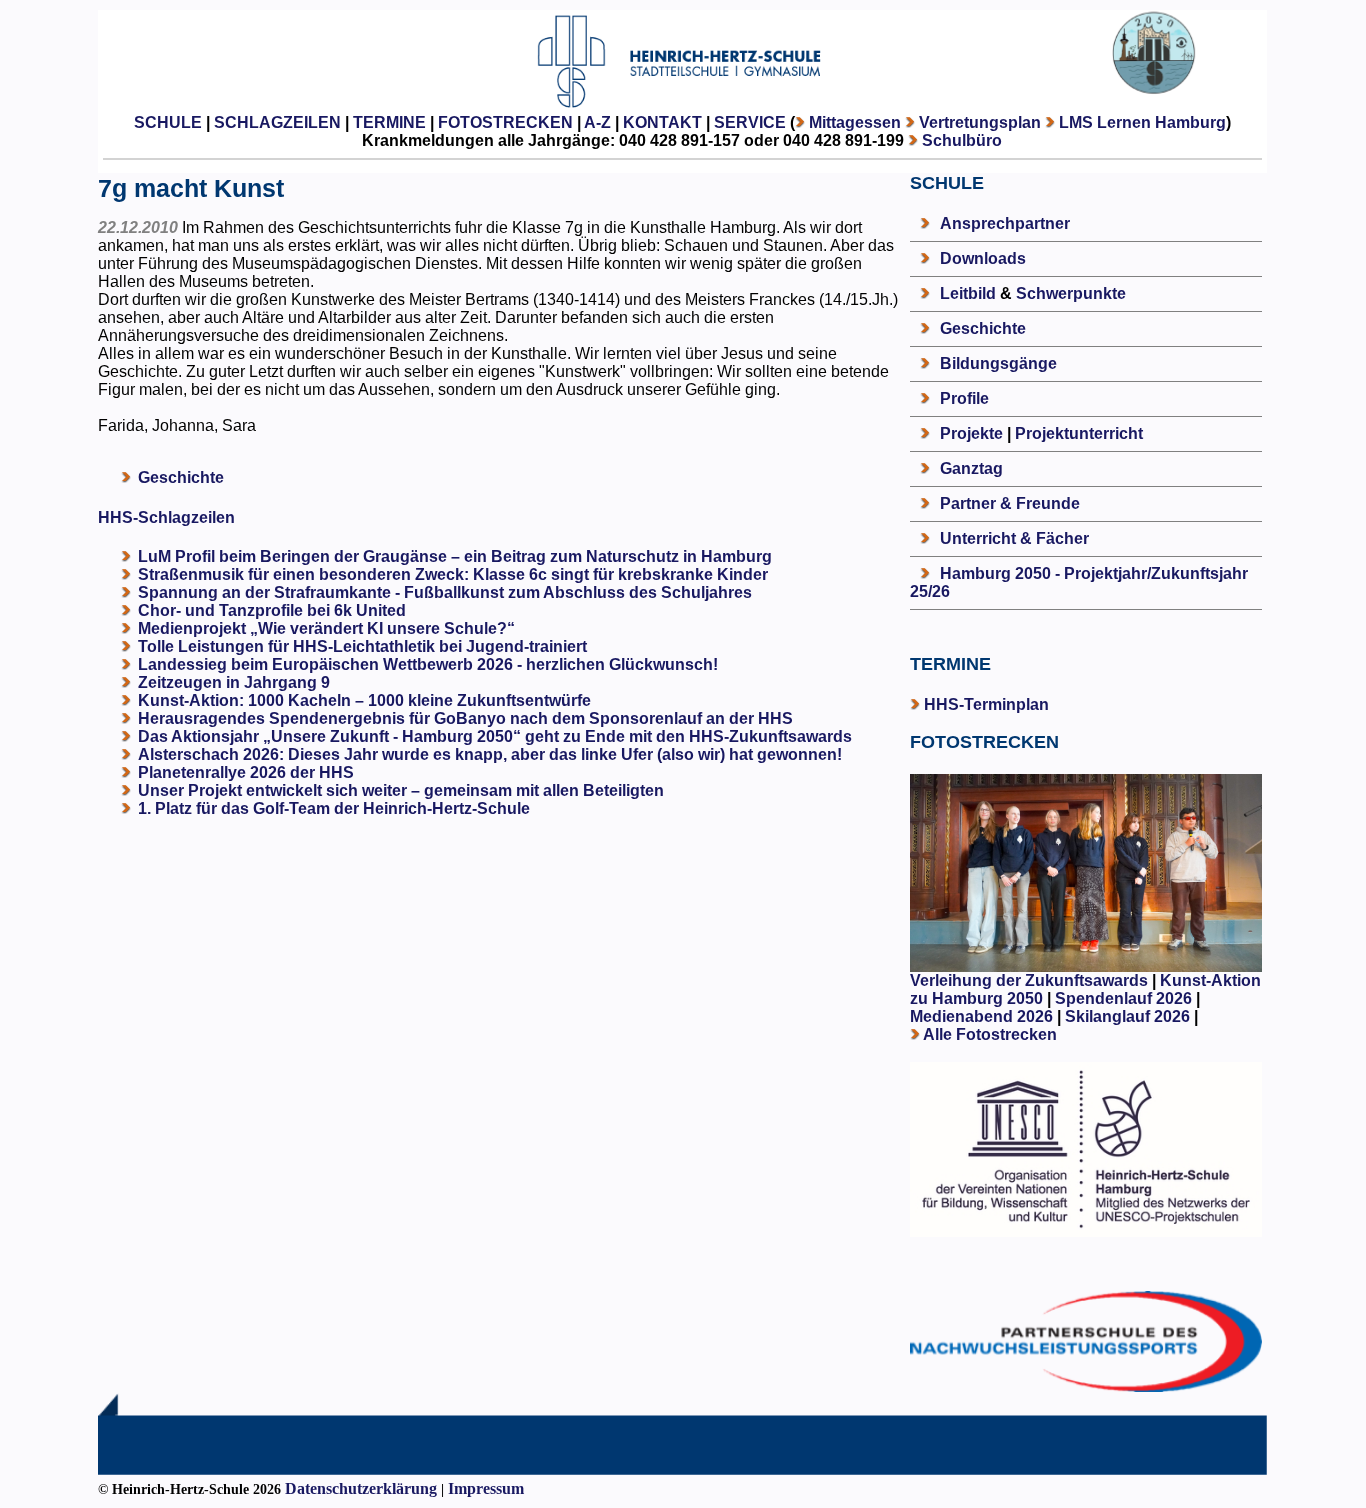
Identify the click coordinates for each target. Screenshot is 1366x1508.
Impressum (486, 1488)
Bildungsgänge (998, 363)
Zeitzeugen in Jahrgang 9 (234, 682)
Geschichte (181, 477)
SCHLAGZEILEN (277, 122)
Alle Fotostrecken (990, 1034)
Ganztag (971, 468)
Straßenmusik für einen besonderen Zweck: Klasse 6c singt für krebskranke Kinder (453, 574)
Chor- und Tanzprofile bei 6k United (272, 610)
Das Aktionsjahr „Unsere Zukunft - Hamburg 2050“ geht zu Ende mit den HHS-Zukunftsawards (495, 736)
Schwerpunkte (1071, 293)
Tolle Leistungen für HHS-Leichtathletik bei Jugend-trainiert (362, 646)
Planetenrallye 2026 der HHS (246, 772)
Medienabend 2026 (981, 1016)
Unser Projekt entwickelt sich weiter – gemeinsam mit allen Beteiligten (401, 790)
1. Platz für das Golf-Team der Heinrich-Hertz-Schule (334, 808)
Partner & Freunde (1010, 503)
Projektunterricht (1079, 433)
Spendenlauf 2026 (1123, 998)
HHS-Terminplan (986, 704)
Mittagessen (855, 122)
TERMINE (389, 122)
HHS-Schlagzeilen (166, 517)
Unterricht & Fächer (1014, 538)
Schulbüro (962, 140)
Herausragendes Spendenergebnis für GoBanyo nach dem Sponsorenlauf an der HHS (465, 718)
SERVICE (750, 122)
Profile (964, 398)
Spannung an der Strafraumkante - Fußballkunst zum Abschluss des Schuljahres (445, 592)
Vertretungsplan (980, 122)
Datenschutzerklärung (361, 1488)
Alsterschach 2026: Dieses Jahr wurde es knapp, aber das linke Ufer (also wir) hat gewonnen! (490, 754)
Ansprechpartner (1005, 223)
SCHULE (168, 122)
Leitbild (968, 293)
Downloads (983, 258)
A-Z (597, 122)
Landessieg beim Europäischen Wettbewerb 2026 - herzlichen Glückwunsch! (428, 664)
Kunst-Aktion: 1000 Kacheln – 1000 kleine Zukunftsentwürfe (364, 700)
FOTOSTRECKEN (505, 122)
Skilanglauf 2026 (1127, 1016)
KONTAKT (662, 122)
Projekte (971, 433)
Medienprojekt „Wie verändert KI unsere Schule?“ (326, 628)
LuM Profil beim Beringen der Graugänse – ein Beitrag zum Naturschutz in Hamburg (455, 556)
